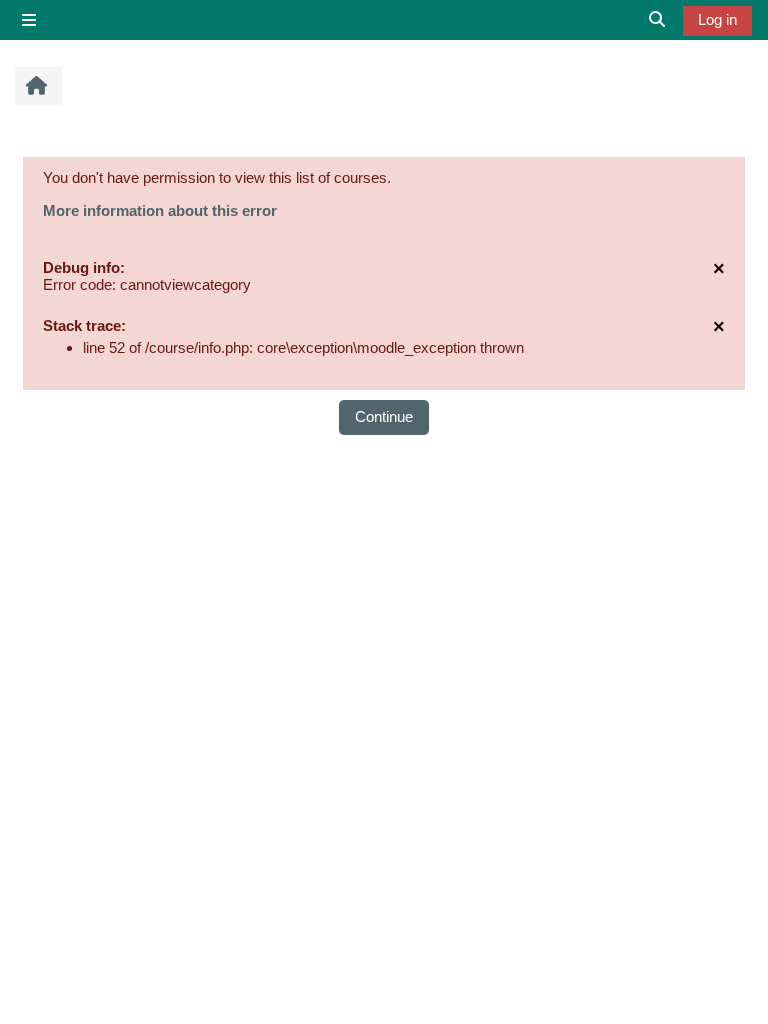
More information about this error (160, 210)
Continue (384, 416)
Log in (717, 19)
